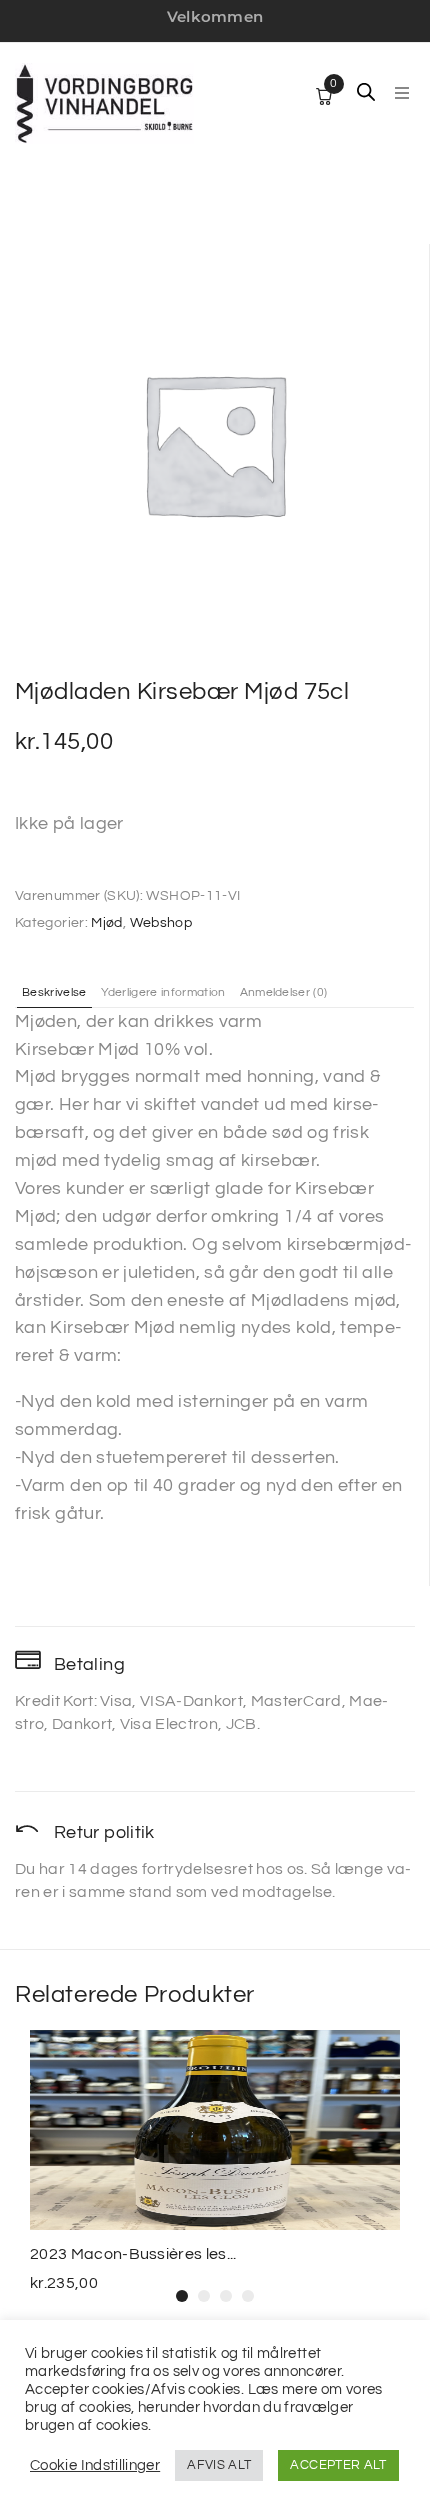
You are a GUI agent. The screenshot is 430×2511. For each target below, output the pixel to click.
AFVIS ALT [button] (219, 2465)
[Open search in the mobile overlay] (366, 92)
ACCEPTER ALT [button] (338, 2465)
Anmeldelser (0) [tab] (284, 993)
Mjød (106, 923)
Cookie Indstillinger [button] (95, 2465)
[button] (402, 93)
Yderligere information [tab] (163, 993)
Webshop (161, 923)
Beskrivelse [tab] (54, 993)
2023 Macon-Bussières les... (133, 2254)
